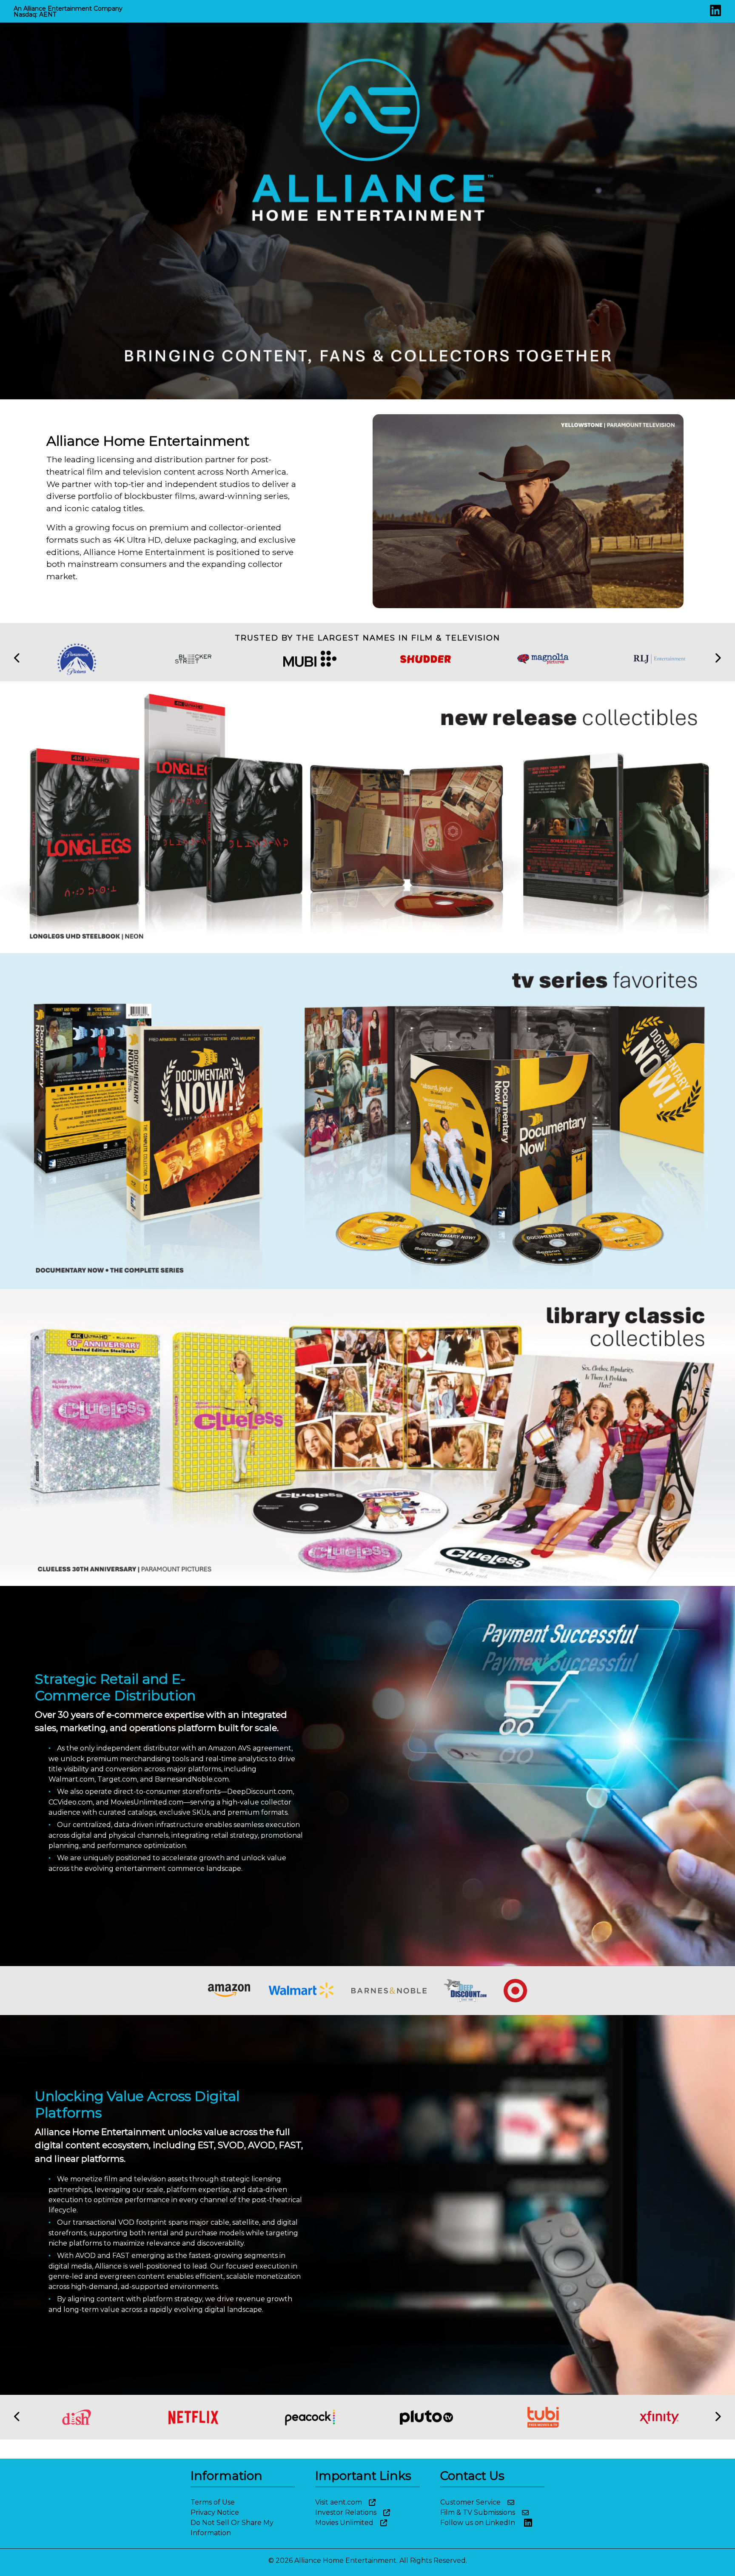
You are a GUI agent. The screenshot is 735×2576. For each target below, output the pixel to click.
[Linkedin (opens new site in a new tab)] (715, 13)
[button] (17, 659)
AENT (48, 14)
